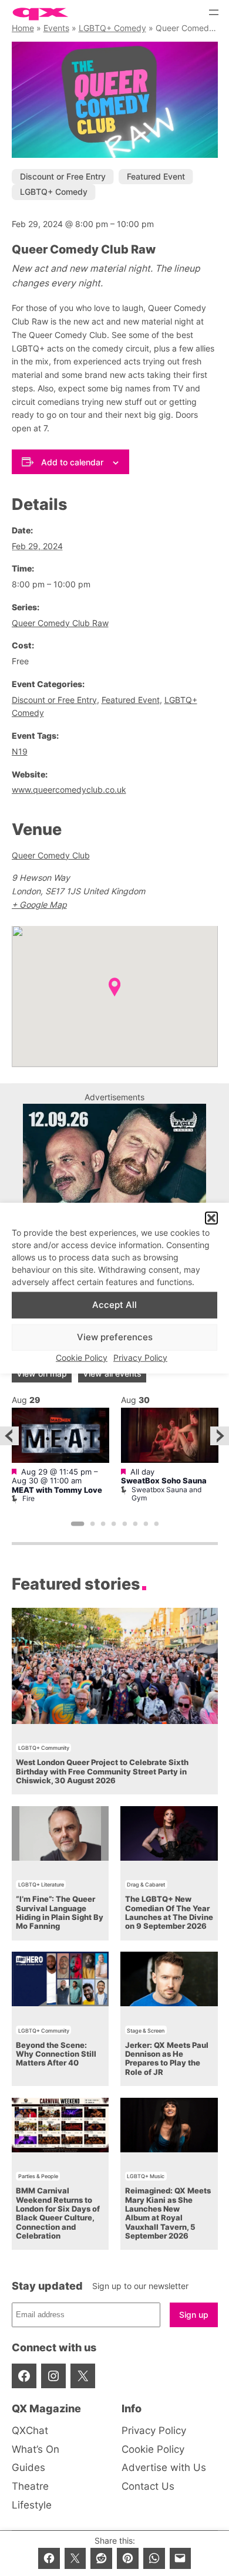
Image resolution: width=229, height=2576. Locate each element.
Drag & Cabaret (146, 1884)
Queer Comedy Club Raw (60, 623)
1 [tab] (77, 1524)
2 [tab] (92, 1524)
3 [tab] (103, 1524)
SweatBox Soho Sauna (164, 1481)
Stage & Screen (146, 2031)
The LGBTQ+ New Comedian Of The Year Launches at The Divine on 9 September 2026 (169, 1913)
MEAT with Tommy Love (57, 1490)
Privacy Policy (140, 1358)
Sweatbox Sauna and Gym (166, 1494)
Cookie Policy (82, 1358)
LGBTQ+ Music (146, 2176)
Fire (28, 1498)
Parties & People (38, 2176)
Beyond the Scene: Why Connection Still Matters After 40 (56, 2054)
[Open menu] (214, 12)
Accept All (114, 1305)
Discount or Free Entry (63, 176)
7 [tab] (146, 1524)
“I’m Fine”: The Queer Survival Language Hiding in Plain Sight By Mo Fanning (60, 1913)
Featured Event (156, 176)
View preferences (115, 1337)
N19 (20, 751)
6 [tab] (135, 1524)
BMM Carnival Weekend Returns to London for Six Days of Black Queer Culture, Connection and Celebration (58, 2213)
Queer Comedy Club (51, 855)
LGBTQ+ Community (44, 1748)
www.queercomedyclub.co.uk (69, 790)
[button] (211, 1218)
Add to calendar (72, 462)
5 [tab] (124, 1524)
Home (23, 28)
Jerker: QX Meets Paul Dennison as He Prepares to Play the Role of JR (167, 2059)
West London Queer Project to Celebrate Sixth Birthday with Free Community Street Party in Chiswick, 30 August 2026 (102, 1772)
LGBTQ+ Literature (41, 1884)
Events (56, 28)
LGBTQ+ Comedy (112, 28)
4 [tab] (114, 1524)
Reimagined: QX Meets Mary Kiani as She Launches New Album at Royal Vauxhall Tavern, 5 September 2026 (168, 2213)
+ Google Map (39, 905)
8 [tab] (156, 1524)
